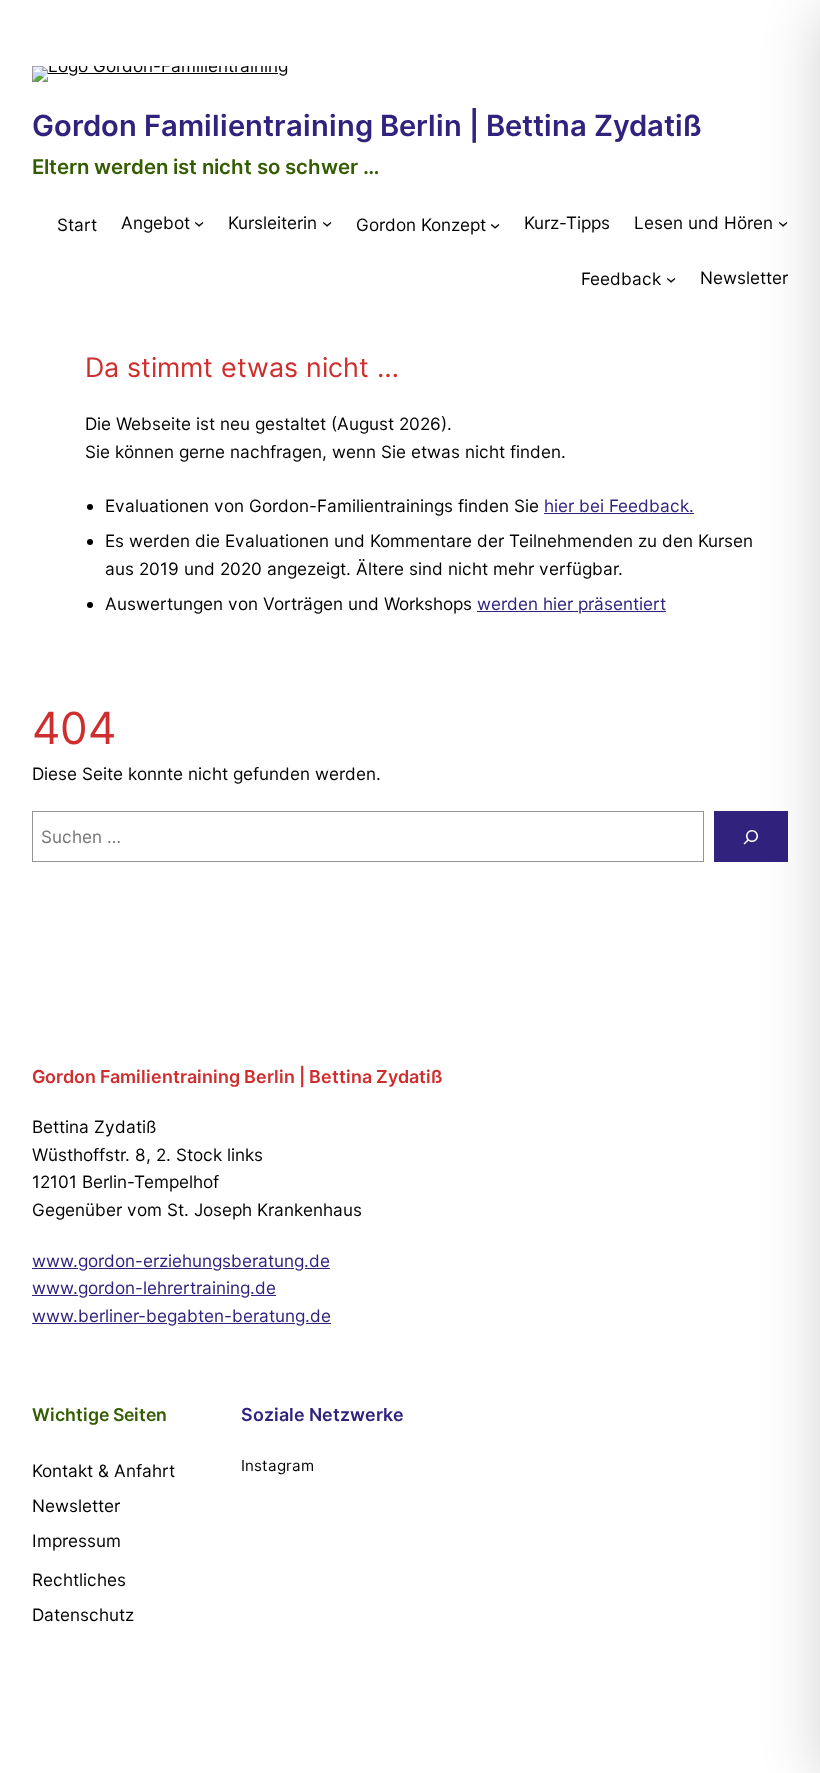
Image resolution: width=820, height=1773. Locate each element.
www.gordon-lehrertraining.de (154, 1287)
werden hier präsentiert (571, 603)
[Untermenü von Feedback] (671, 279)
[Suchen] (751, 836)
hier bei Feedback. (619, 505)
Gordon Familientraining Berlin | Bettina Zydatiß (367, 125)
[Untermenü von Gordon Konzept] (495, 224)
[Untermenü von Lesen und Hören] (783, 223)
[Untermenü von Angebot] (199, 223)
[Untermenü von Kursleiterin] (327, 223)
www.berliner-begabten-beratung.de (181, 1315)
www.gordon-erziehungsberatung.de (181, 1260)
